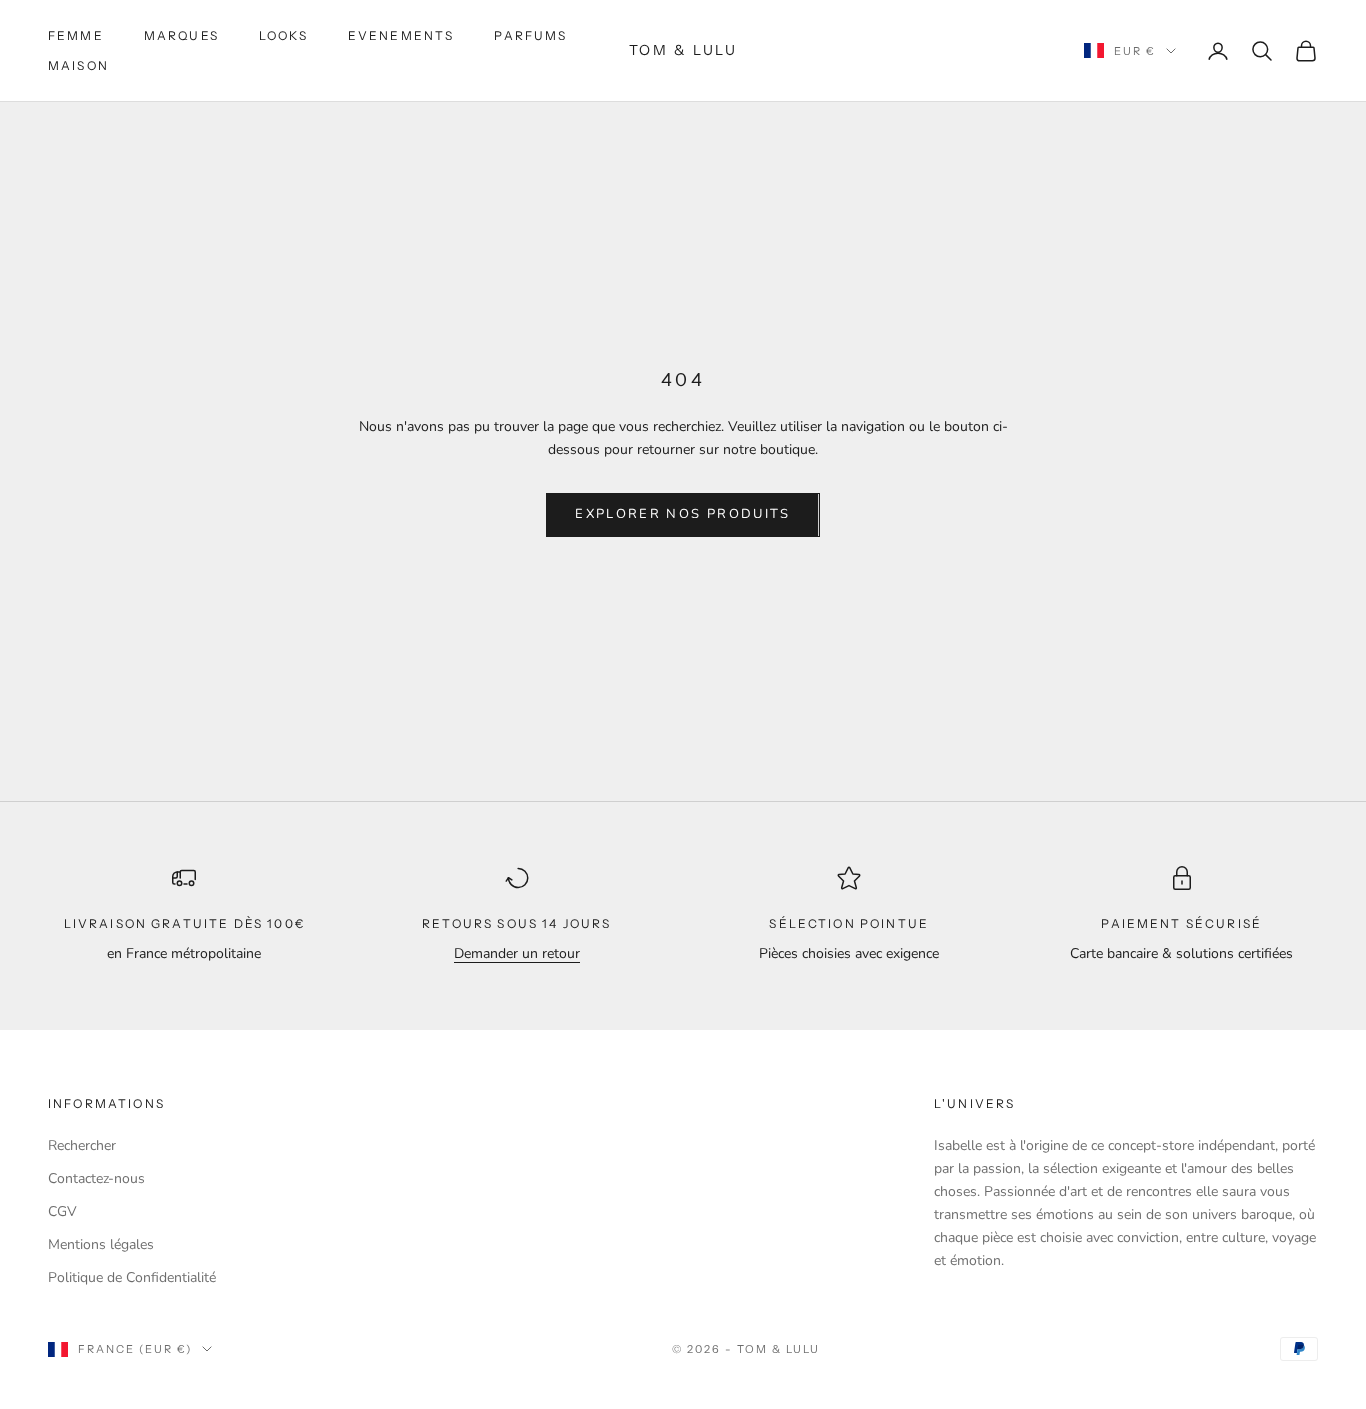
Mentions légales (101, 1244)
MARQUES (181, 35)
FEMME (76, 35)
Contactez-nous (96, 1178)
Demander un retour (517, 953)
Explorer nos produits (682, 514)
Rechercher (82, 1145)
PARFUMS (530, 35)
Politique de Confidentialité (132, 1277)
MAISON (78, 65)
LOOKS (283, 35)
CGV (62, 1211)
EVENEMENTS (401, 35)
